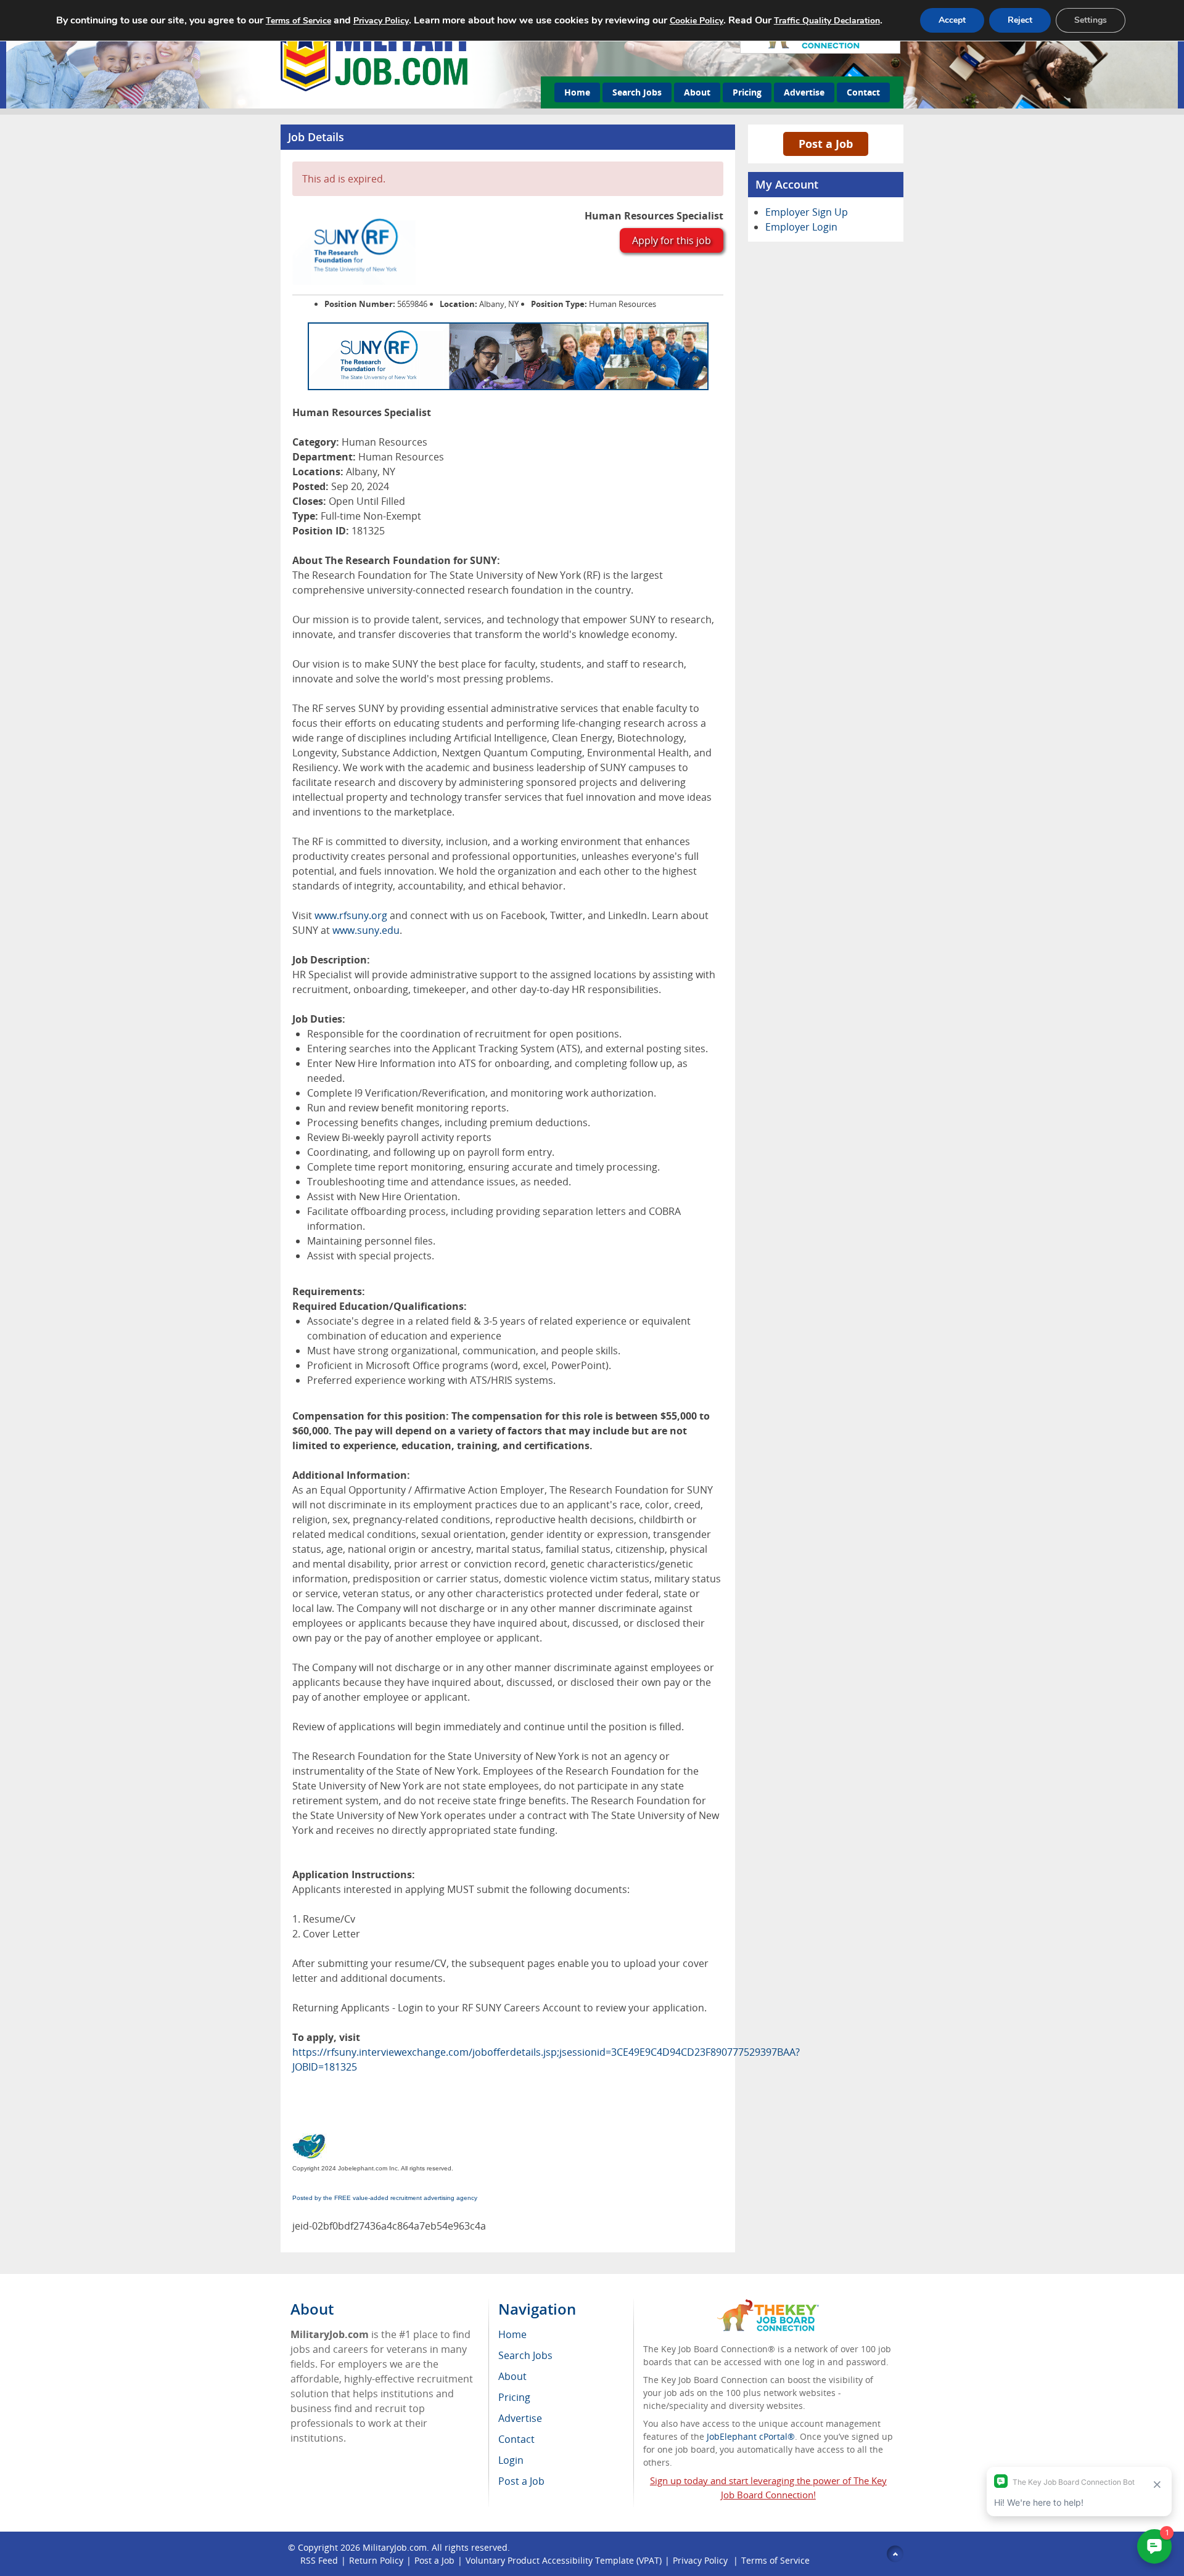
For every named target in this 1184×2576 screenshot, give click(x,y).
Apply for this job (672, 240)
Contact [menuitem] (516, 2439)
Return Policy (376, 2560)
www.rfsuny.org (351, 915)
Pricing (747, 92)
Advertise (804, 92)
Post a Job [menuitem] (521, 2481)
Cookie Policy (697, 21)
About (697, 92)
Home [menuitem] (512, 2334)
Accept (952, 20)
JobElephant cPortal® (751, 2436)
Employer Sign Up (807, 212)
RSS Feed (319, 2560)
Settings (1091, 20)
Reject (1020, 20)
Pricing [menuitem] (514, 2397)
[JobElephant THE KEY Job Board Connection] (768, 2305)
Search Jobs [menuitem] (525, 2355)
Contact (863, 92)
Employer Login (801, 227)
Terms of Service (775, 2560)
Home (577, 92)
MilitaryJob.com (395, 2547)
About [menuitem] (512, 2376)
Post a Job (826, 144)
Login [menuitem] (511, 2460)
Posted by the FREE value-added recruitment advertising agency (385, 2198)
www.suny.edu (366, 930)
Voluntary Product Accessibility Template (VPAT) (564, 2560)
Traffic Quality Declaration (827, 21)
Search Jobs (637, 92)
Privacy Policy (701, 2560)
